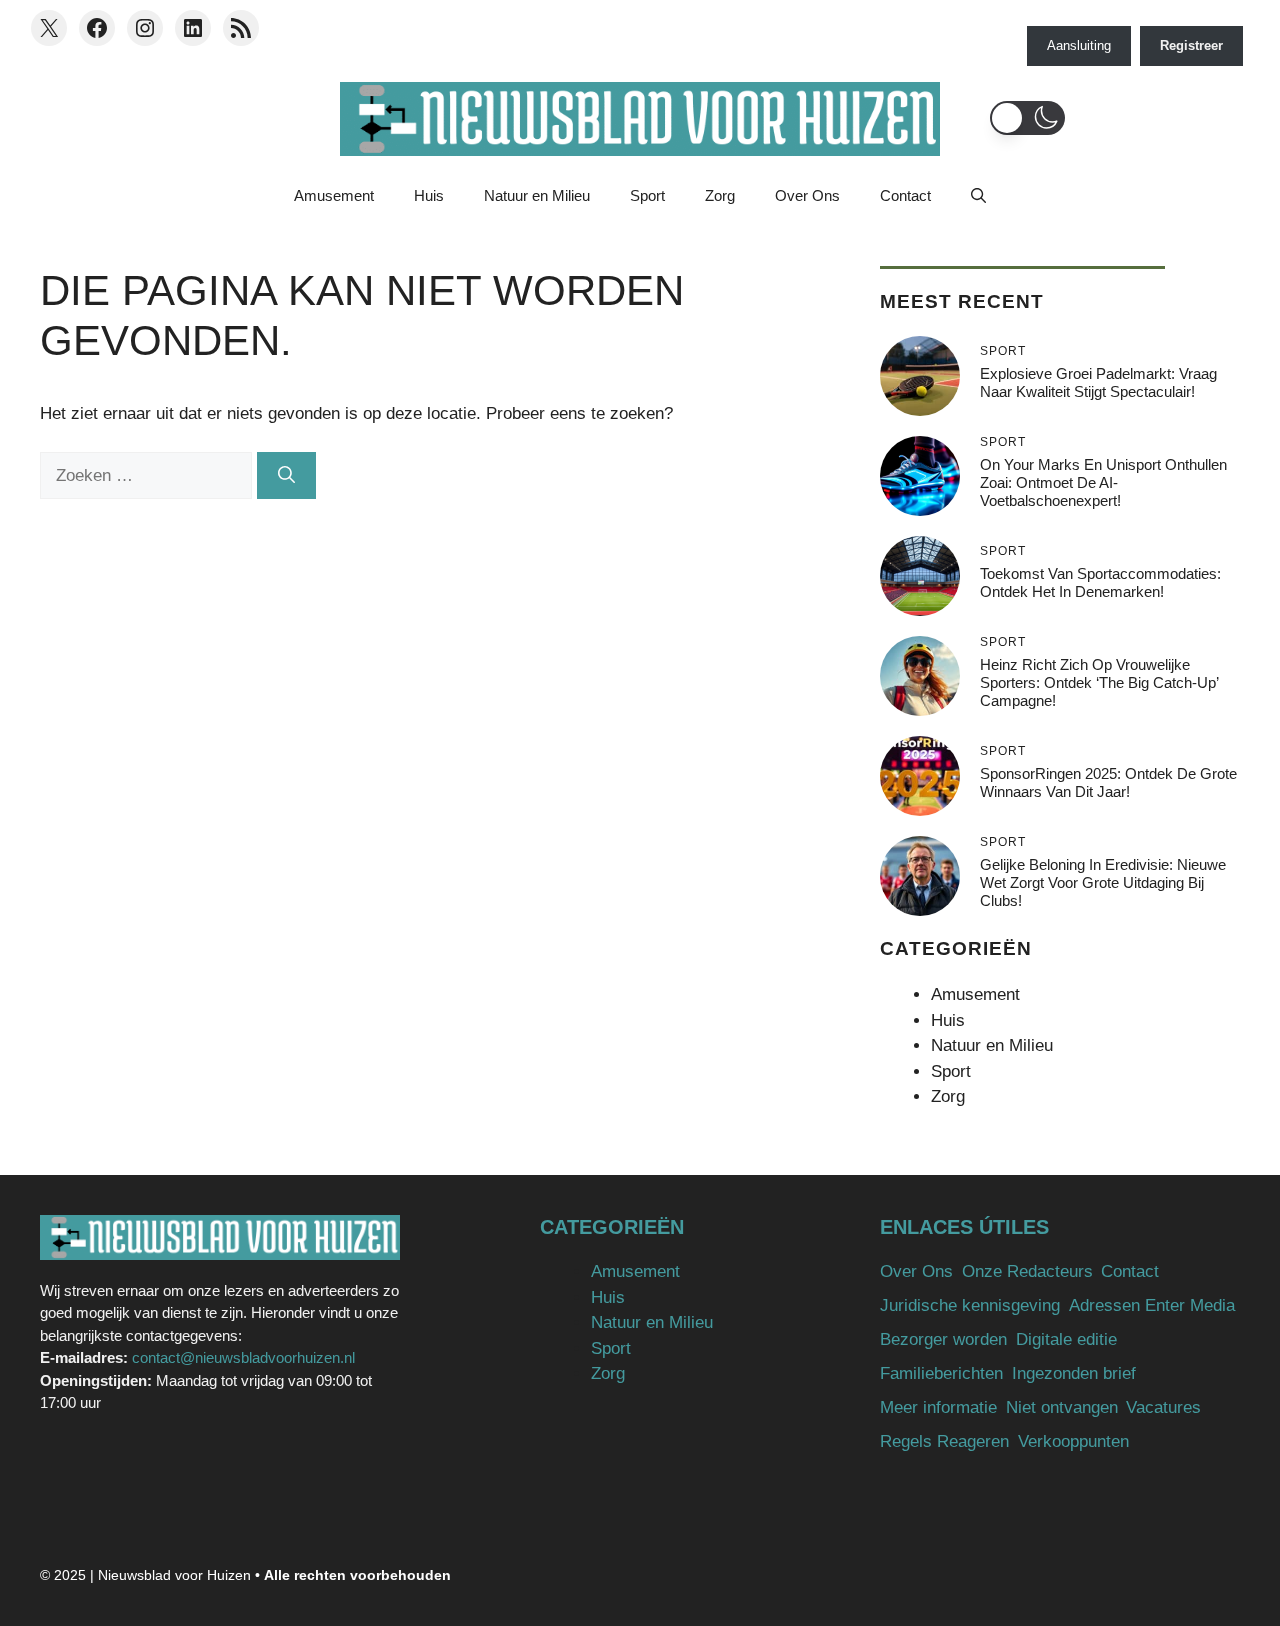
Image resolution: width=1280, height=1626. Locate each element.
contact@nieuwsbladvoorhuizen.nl (243, 1357)
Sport (647, 195)
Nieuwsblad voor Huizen (174, 1575)
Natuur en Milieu (537, 195)
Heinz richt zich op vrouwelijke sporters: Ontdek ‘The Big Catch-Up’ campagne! (1099, 682)
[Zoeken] (286, 476)
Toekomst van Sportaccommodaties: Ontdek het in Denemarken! (1100, 582)
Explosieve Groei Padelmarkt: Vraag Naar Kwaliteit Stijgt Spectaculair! (1098, 382)
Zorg (720, 195)
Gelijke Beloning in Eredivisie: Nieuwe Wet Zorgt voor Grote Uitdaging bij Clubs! (1103, 882)
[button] (1027, 118)
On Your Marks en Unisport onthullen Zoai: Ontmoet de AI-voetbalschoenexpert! (1103, 482)
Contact (905, 195)
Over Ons (807, 195)
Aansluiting (1079, 45)
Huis (429, 195)
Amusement (334, 195)
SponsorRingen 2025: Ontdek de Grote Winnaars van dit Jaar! (1108, 782)
